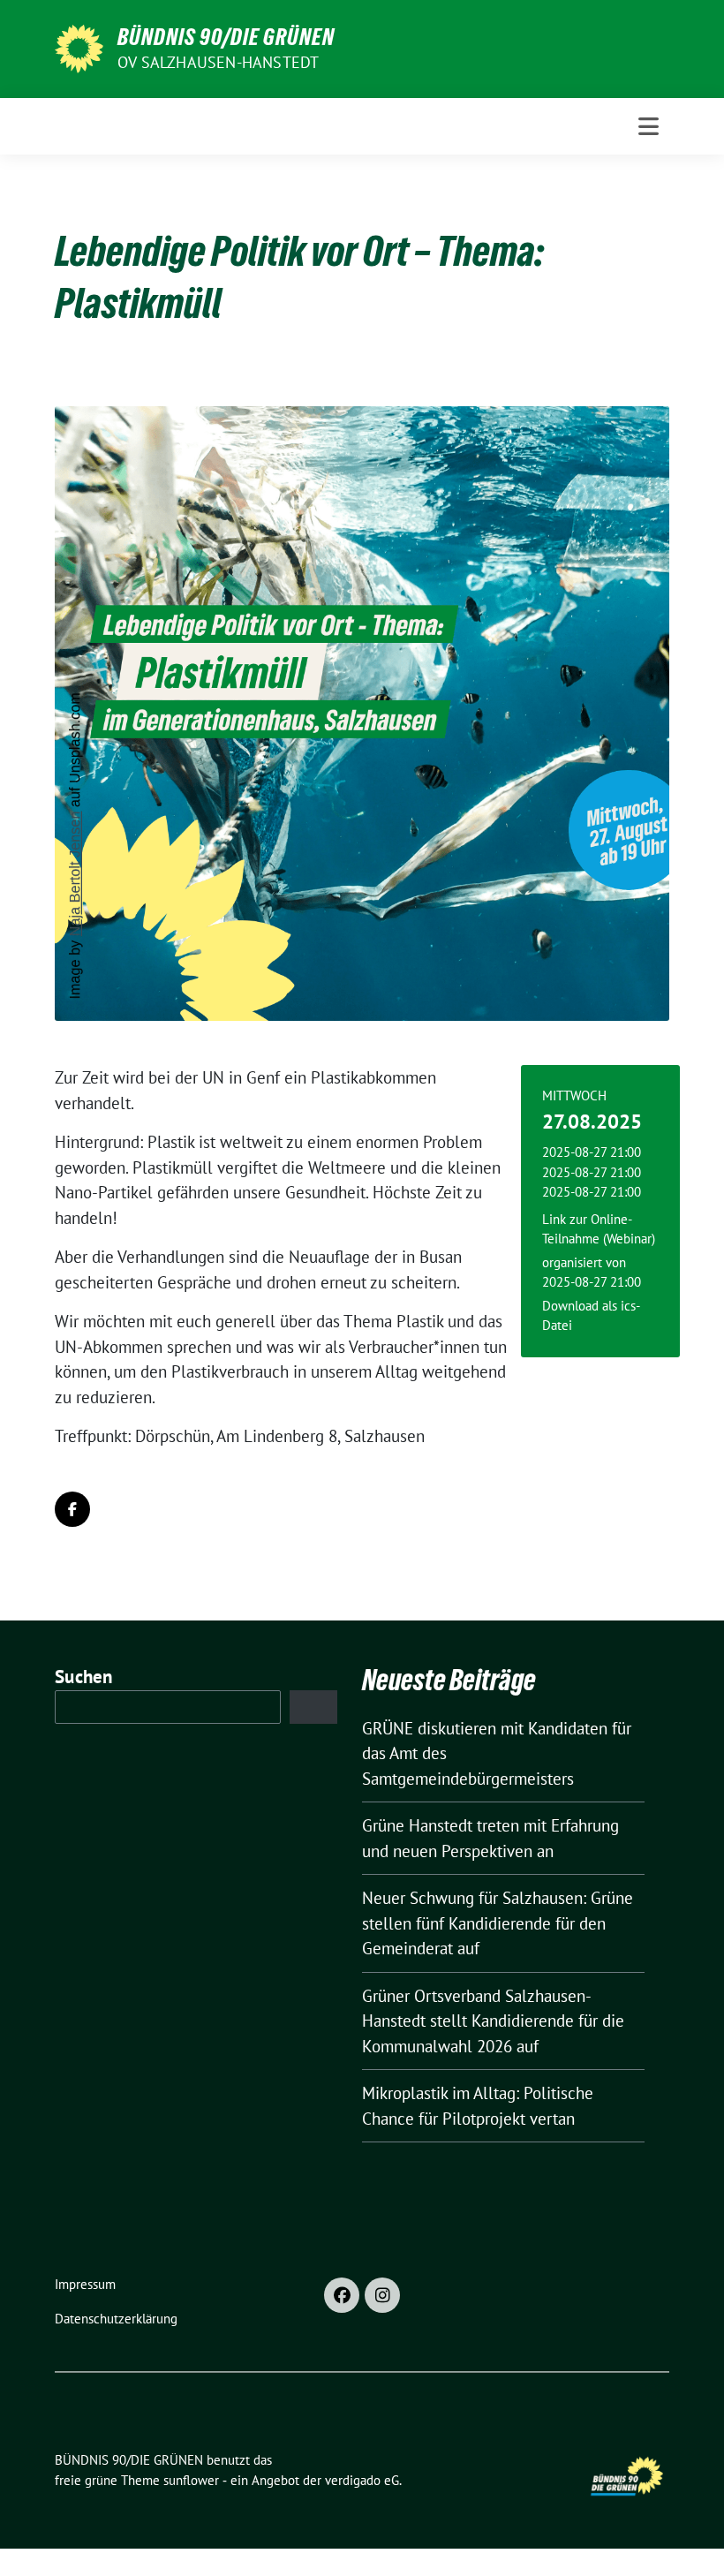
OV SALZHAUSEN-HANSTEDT (218, 62)
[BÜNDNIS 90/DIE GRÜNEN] (79, 47)
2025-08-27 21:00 (592, 1282)
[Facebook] (342, 2295)
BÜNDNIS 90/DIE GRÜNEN (226, 37)
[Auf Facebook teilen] (72, 1509)
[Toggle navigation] (649, 126)
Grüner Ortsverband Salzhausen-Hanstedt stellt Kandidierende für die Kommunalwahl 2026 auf (493, 2021)
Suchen (84, 1677)
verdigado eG (362, 2480)
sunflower (191, 2480)
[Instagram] (382, 2295)
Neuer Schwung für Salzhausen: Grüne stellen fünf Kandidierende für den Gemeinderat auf (498, 1923)
